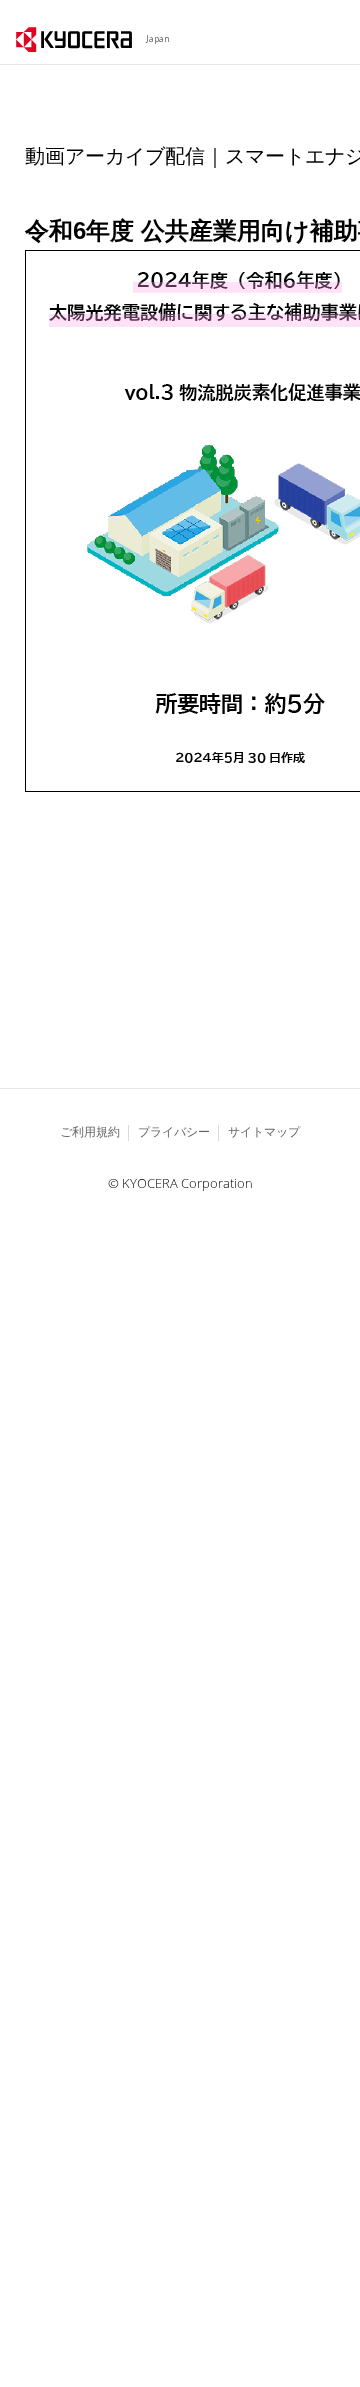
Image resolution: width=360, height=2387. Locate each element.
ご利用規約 (90, 1131)
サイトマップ (264, 1131)
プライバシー (174, 1131)
